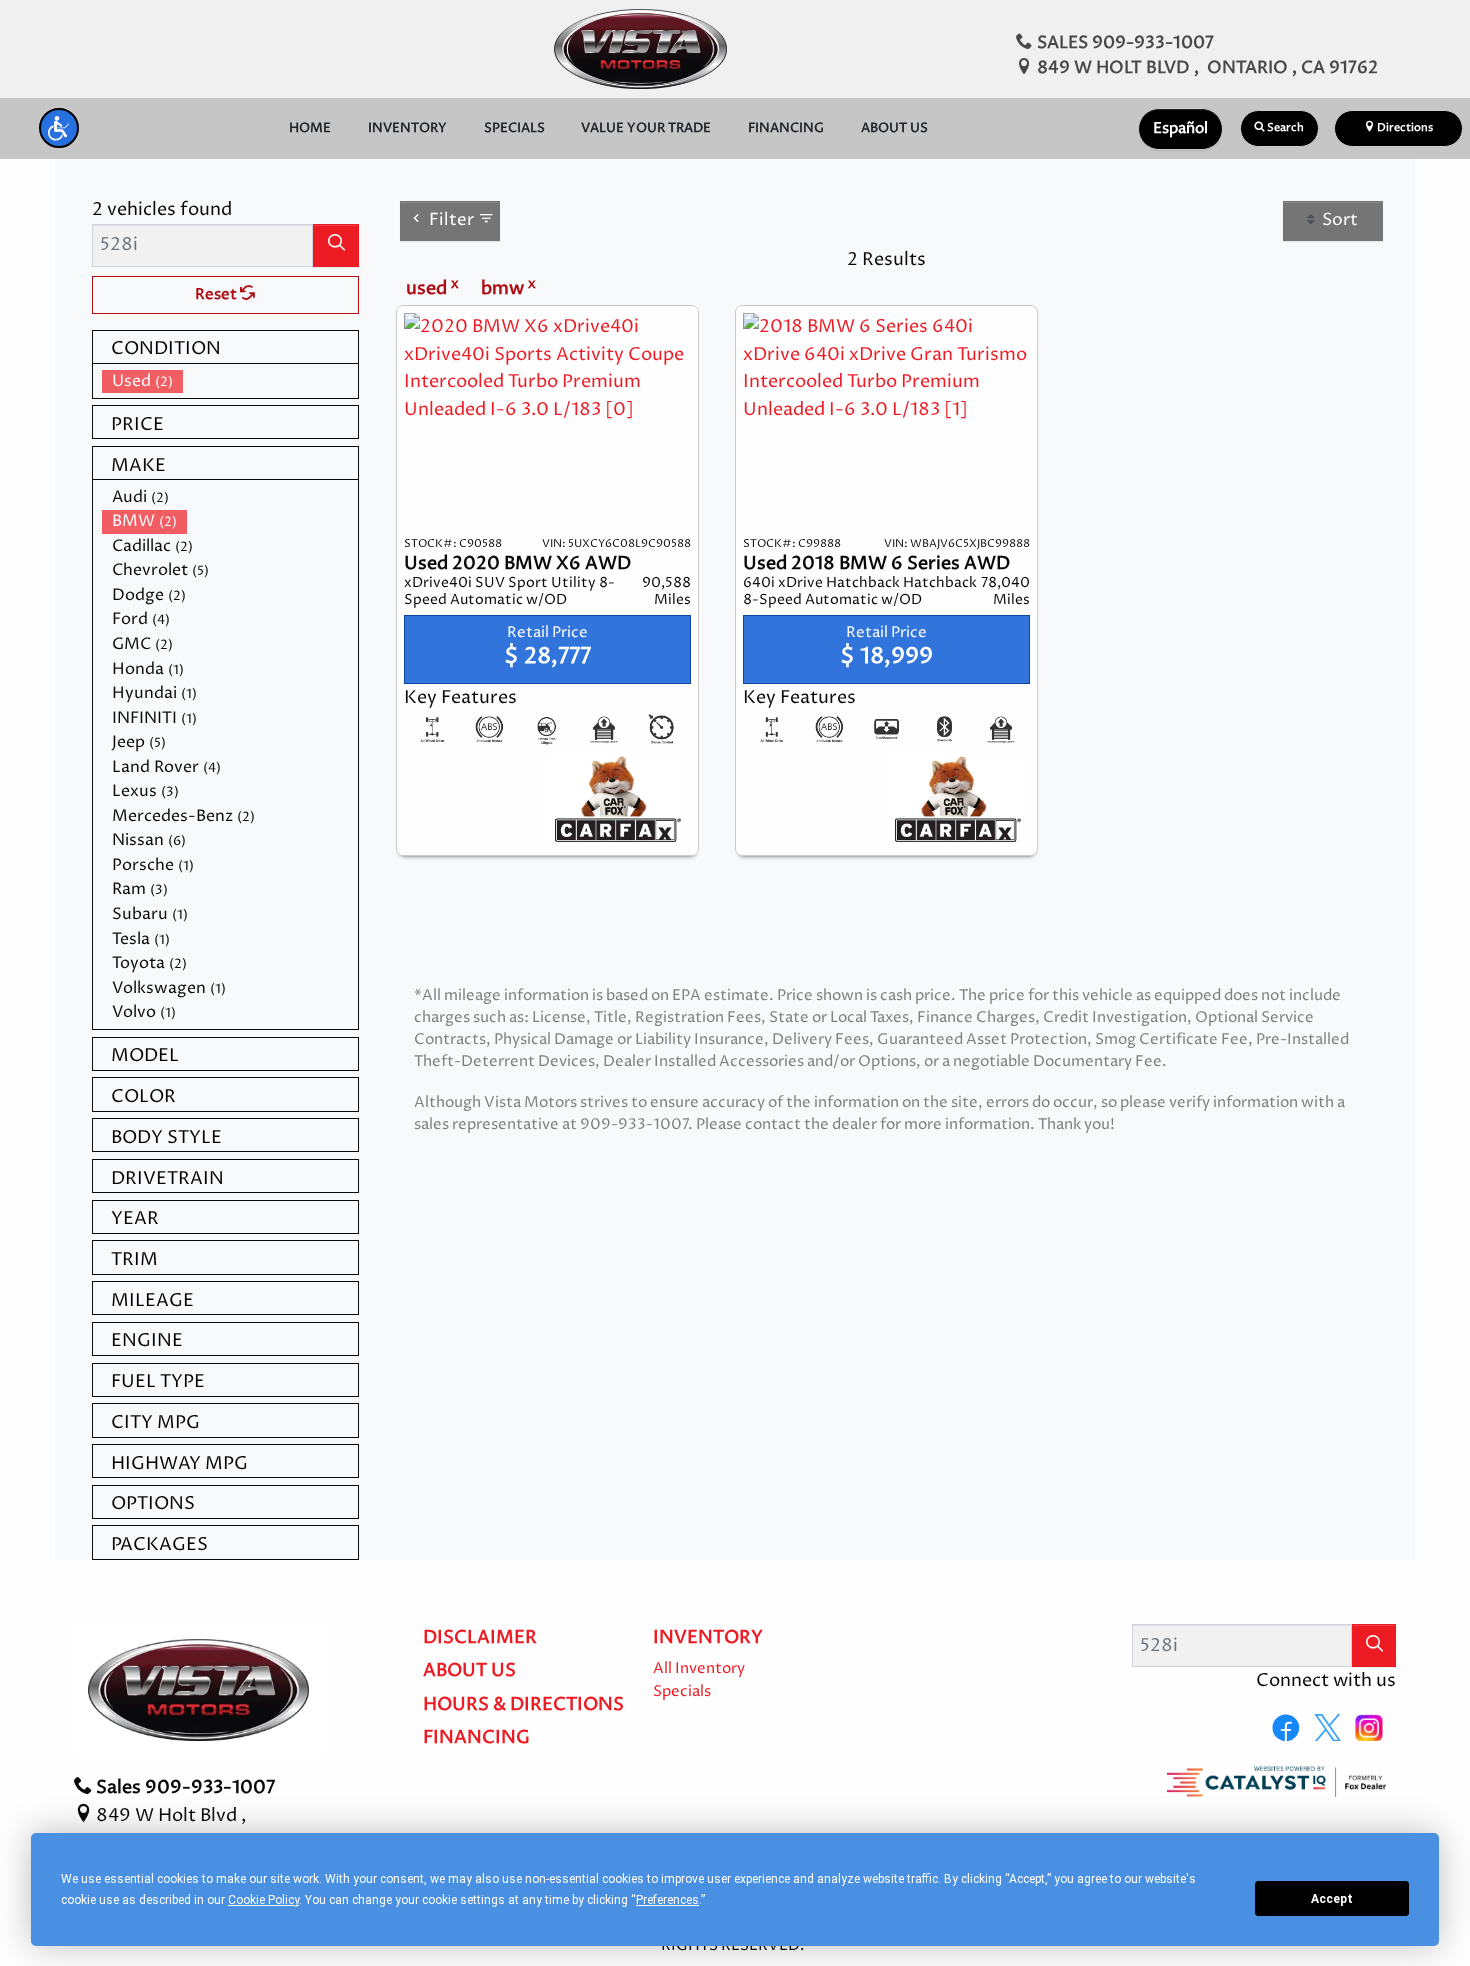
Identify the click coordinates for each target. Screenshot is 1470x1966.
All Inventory (699, 1669)
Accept (1332, 1899)
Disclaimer (480, 1638)
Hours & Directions (523, 1705)
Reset (217, 295)
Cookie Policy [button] (263, 1900)
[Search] (336, 245)
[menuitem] (230, 381)
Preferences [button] (667, 1900)
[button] (59, 128)
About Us (469, 1671)
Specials (682, 1692)
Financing (476, 1738)
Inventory (708, 1638)
